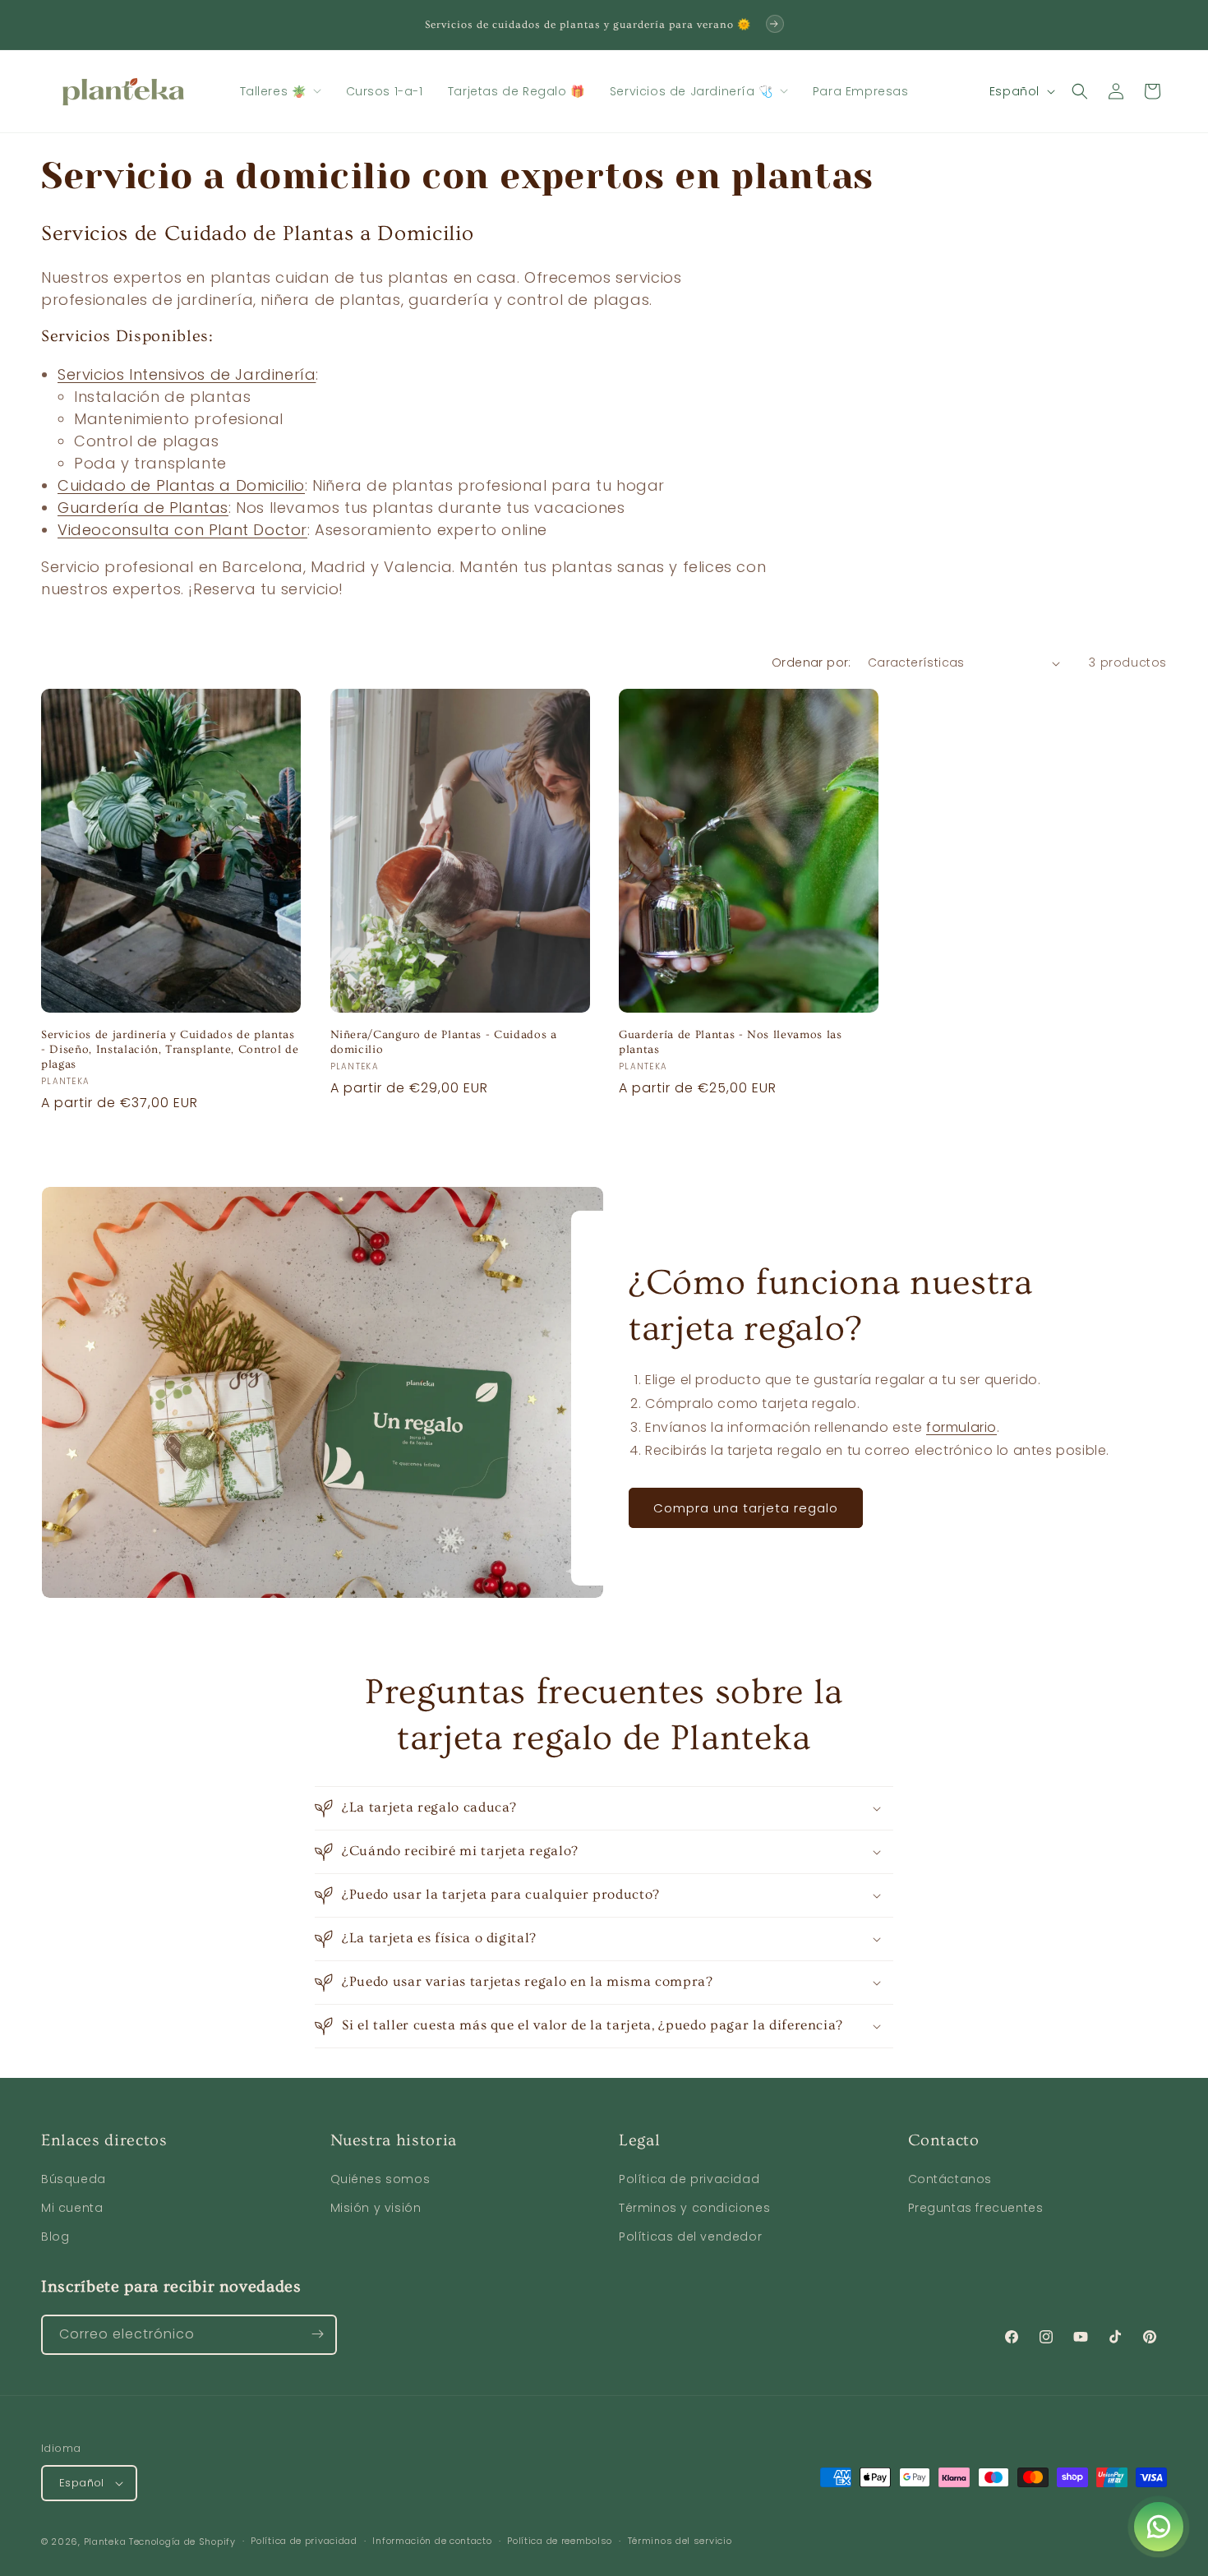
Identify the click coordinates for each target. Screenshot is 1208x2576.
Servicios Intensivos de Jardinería (187, 374)
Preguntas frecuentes (976, 2209)
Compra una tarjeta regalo (746, 1508)
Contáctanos (950, 2180)
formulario (961, 1427)
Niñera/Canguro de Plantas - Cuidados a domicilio (444, 1042)
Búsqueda (74, 2180)
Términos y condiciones (694, 2209)
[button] (281, 91)
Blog (55, 2237)
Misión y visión (376, 2209)
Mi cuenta (72, 2209)
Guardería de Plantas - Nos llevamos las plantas (731, 1042)
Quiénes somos (380, 2180)
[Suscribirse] (317, 2334)
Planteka (105, 2541)
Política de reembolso (560, 2541)
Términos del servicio (680, 2541)
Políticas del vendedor (690, 2237)
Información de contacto (432, 2541)
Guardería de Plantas (143, 508)
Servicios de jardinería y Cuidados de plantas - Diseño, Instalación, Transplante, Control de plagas (170, 1050)
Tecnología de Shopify (182, 2541)
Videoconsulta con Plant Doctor (182, 530)
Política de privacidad (689, 2180)
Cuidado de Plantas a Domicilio (181, 485)
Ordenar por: (811, 662)
